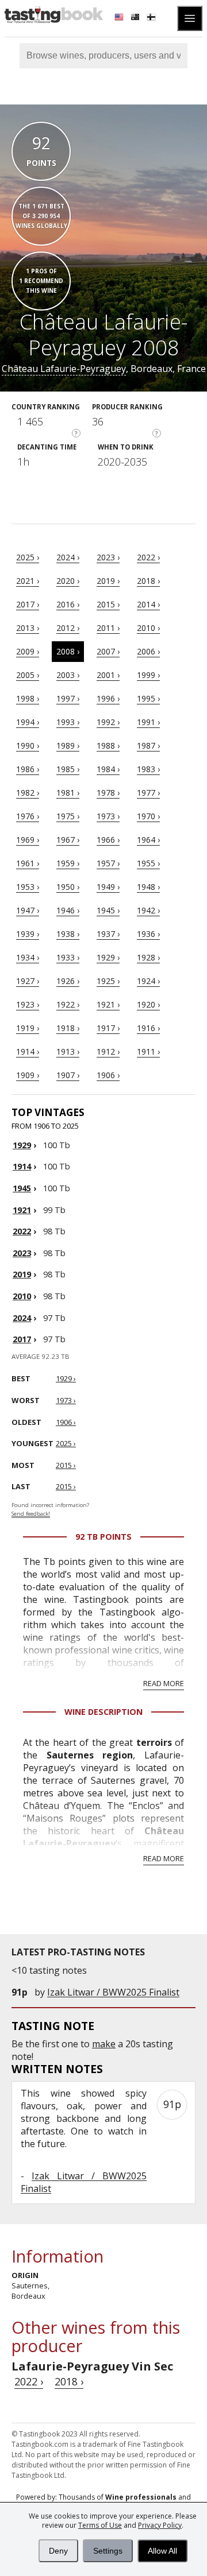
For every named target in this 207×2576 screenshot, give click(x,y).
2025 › (28, 557)
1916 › (148, 1028)
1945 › (108, 910)
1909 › (28, 1075)
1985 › (68, 769)
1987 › (148, 745)
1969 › (28, 840)
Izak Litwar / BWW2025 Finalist (113, 1992)
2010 (22, 1296)
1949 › (108, 887)
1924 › (148, 981)
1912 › (108, 1051)
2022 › (148, 557)
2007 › (108, 651)
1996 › (108, 698)
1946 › (68, 910)
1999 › (148, 675)
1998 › (28, 698)
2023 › (108, 557)
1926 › (68, 981)
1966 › (108, 840)
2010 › (148, 628)
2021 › (28, 581)
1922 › (68, 1004)
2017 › (28, 604)
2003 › (68, 675)
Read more (164, 1683)
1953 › (28, 887)
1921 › (108, 1004)
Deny (58, 2551)
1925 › (108, 981)
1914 (22, 1166)
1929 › (108, 957)
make (104, 2044)
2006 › (148, 651)
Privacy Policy (160, 2525)
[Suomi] (152, 18)
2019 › (108, 581)
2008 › (68, 651)
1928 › (148, 957)
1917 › (108, 1028)
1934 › (28, 957)
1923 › (28, 1004)
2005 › (28, 675)
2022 (22, 1231)
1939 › (28, 934)
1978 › (108, 793)
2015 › (108, 604)
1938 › (68, 934)
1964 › (148, 840)
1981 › (68, 793)
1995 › (148, 698)
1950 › (68, 887)
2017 (22, 1339)
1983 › (148, 769)
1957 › (108, 863)
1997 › (68, 698)
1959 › (68, 863)
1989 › (68, 745)
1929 (22, 1145)
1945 (22, 1188)
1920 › (148, 1004)
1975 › (68, 816)
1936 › (148, 934)
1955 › (148, 863)
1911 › (148, 1051)
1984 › (108, 769)
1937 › (108, 934)
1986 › (28, 769)
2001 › (108, 675)
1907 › (68, 1075)
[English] (120, 18)
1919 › (28, 1028)
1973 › (108, 816)
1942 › (148, 910)
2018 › (148, 581)
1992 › (108, 722)
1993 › (68, 722)
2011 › (108, 628)
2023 (22, 1253)
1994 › (28, 722)
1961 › (28, 863)
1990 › (28, 745)
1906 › (108, 1075)
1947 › (28, 910)
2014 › (148, 604)
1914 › (28, 1051)
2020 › (68, 581)
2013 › (28, 628)
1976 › (28, 816)
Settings (108, 2551)
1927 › (28, 981)
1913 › (68, 1051)
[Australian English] (136, 18)
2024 (22, 1318)
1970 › (148, 816)
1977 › (148, 793)
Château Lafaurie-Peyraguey (64, 369)
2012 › (68, 628)
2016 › (68, 604)
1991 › (148, 722)
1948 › (148, 887)
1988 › (108, 745)
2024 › (68, 557)
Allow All (162, 2551)
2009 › (28, 651)
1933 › (68, 957)
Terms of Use (100, 2525)
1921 (22, 1210)
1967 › (68, 840)
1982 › (28, 793)
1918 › (68, 1028)
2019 (22, 1274)
